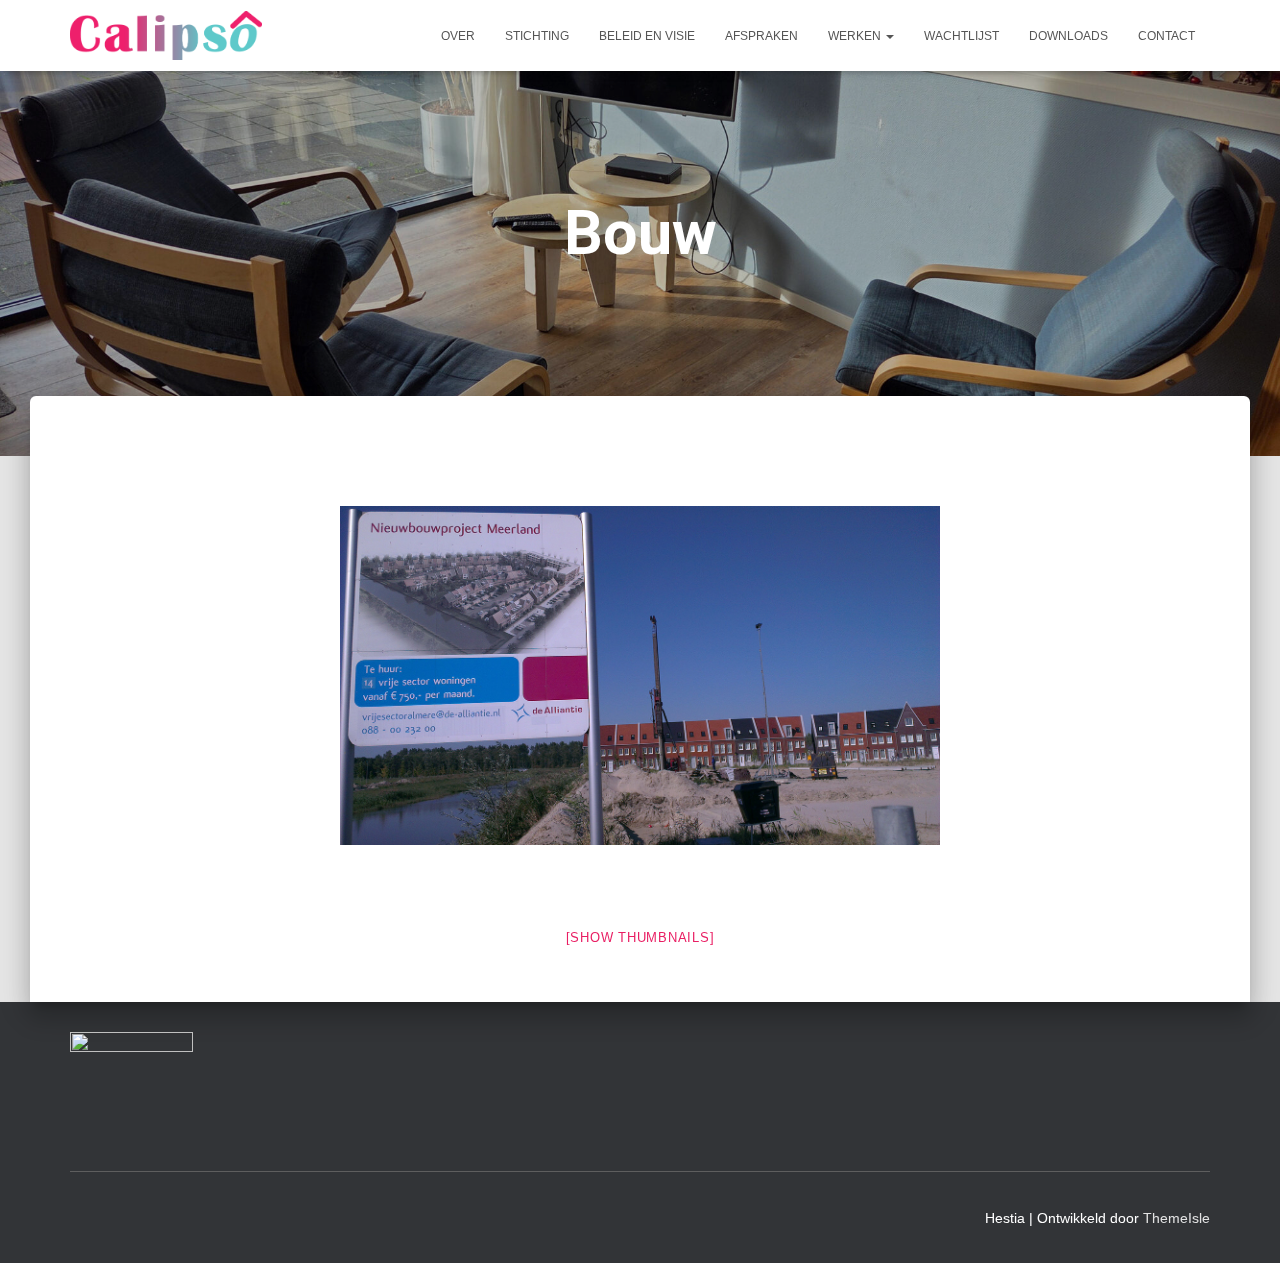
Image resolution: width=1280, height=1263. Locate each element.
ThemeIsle (1176, 1218)
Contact (1166, 36)
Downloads (1068, 36)
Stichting (537, 36)
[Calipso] (166, 36)
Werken (856, 36)
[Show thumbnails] (640, 937)
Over (458, 36)
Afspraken (761, 36)
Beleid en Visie (647, 36)
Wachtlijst (961, 36)
